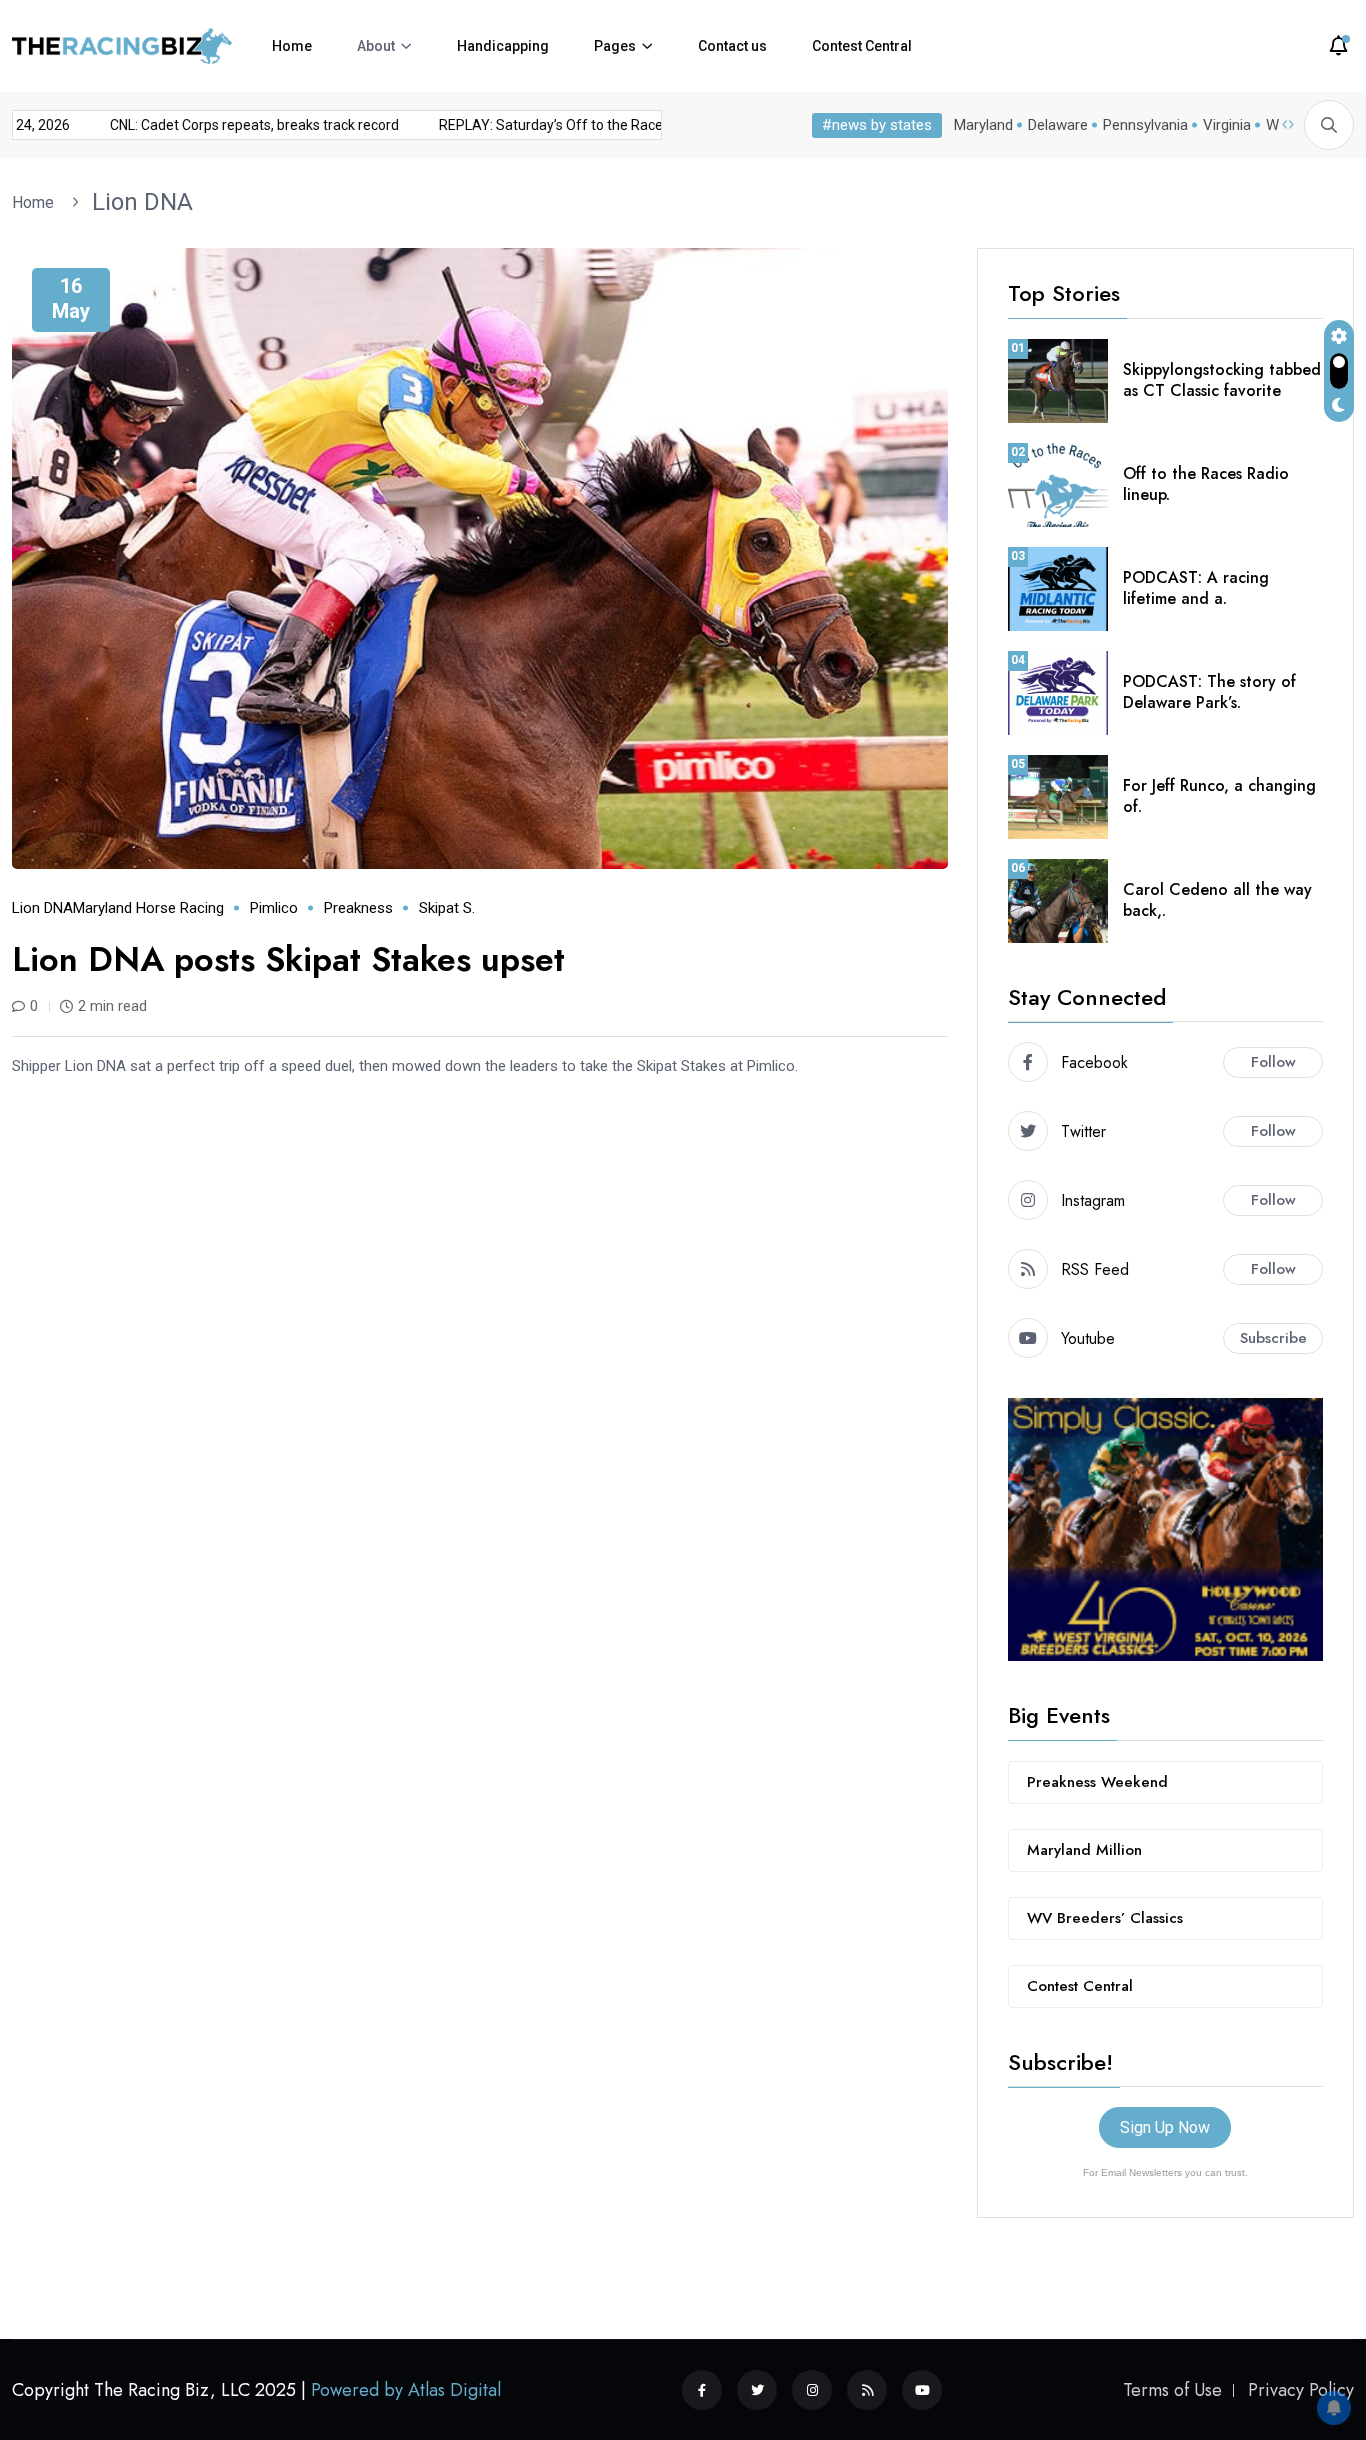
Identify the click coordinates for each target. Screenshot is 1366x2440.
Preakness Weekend (1097, 1782)
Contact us (732, 46)
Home (292, 46)
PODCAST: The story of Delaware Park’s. (1209, 692)
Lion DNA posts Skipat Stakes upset (288, 959)
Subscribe (1273, 1338)
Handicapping (503, 46)
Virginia (1227, 125)
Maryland (983, 125)
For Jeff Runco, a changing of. (1219, 796)
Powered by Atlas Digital (406, 2390)
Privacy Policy (1301, 2390)
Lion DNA (142, 202)
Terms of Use (1172, 2390)
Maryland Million (1084, 1850)
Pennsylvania (1145, 125)
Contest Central (862, 46)
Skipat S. (447, 908)
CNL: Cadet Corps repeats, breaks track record (232, 125)
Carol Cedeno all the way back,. (1217, 900)
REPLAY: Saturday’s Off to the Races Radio (552, 125)
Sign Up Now (1165, 2127)
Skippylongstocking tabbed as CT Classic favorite (1222, 380)
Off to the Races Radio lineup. (1206, 484)
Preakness (358, 908)
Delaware (1058, 125)
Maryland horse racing (148, 908)
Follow (1273, 1062)
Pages (615, 46)
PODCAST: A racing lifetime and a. (1196, 588)
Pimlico (274, 908)
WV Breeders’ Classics (1105, 1918)
